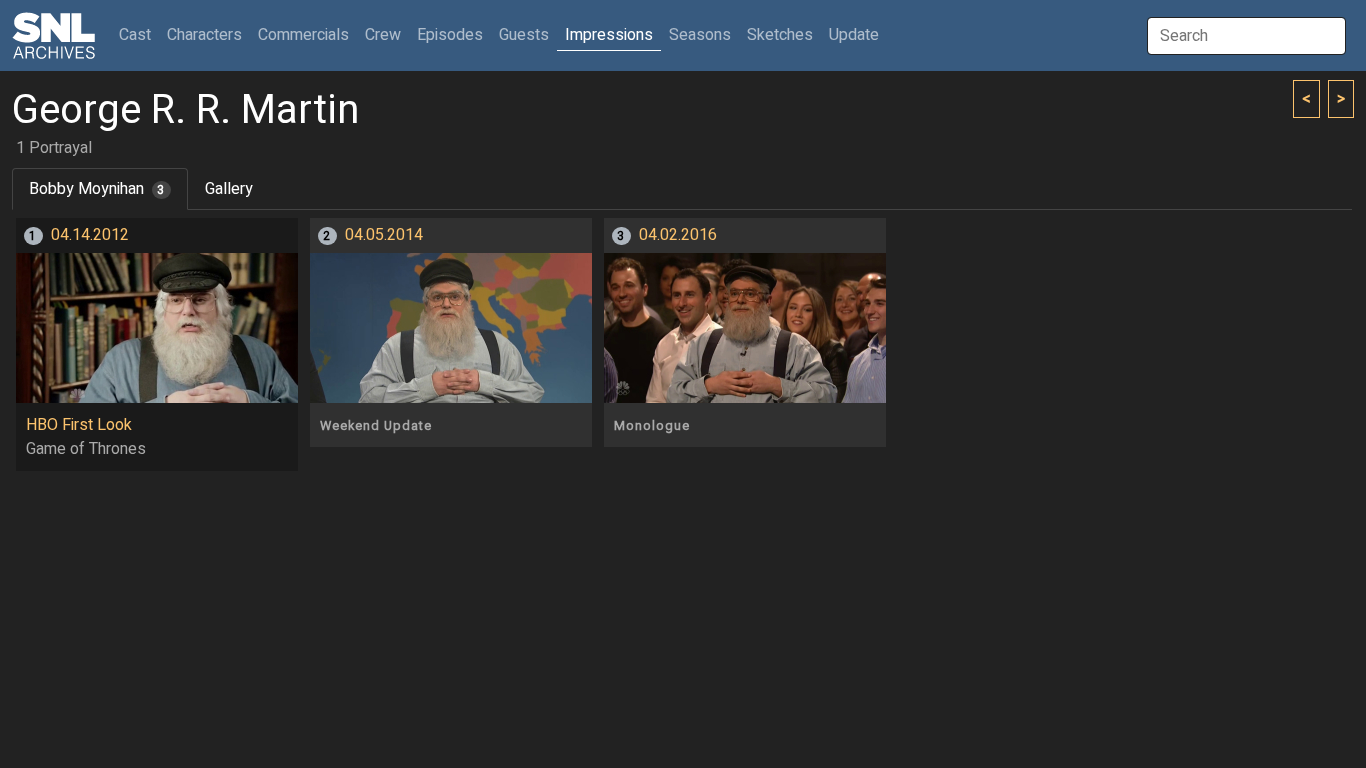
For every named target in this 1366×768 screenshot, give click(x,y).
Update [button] (854, 35)
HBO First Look (79, 425)
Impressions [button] (609, 35)
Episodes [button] (450, 35)
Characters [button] (204, 35)
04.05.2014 (384, 235)
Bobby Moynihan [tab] (97, 189)
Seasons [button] (700, 35)
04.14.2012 (90, 235)
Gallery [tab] (229, 189)
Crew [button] (383, 35)
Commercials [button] (303, 35)
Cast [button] (139, 34)
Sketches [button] (780, 35)
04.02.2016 (678, 235)
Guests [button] (524, 35)
